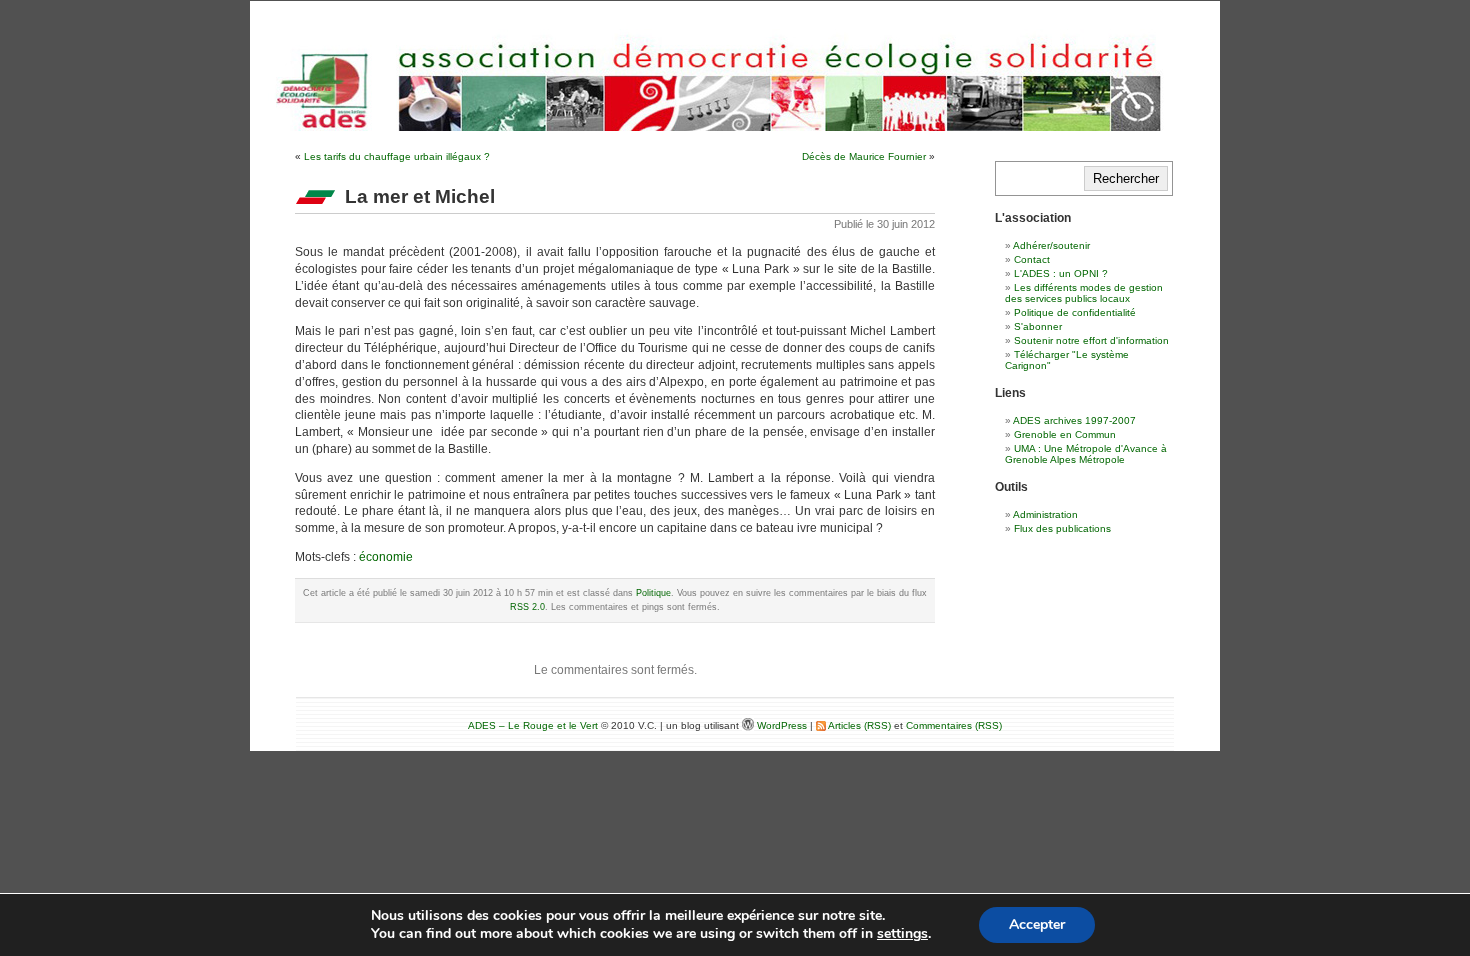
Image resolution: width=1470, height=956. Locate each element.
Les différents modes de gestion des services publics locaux (1084, 293)
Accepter (1037, 924)
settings (902, 934)
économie (386, 557)
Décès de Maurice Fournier (864, 156)
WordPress (783, 725)
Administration (1045, 514)
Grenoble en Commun (1065, 434)
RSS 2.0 (527, 607)
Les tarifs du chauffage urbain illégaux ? (397, 156)
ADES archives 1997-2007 (1074, 420)
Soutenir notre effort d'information (1091, 340)
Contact (1032, 259)
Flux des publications (1062, 528)
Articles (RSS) (858, 725)
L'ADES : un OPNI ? (1061, 273)
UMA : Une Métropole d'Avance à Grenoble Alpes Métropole (1086, 454)
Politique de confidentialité (1075, 312)
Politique (653, 593)
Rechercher (1126, 178)
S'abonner (1038, 326)
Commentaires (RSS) (954, 725)
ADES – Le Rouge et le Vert (533, 725)
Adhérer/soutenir (1051, 245)
